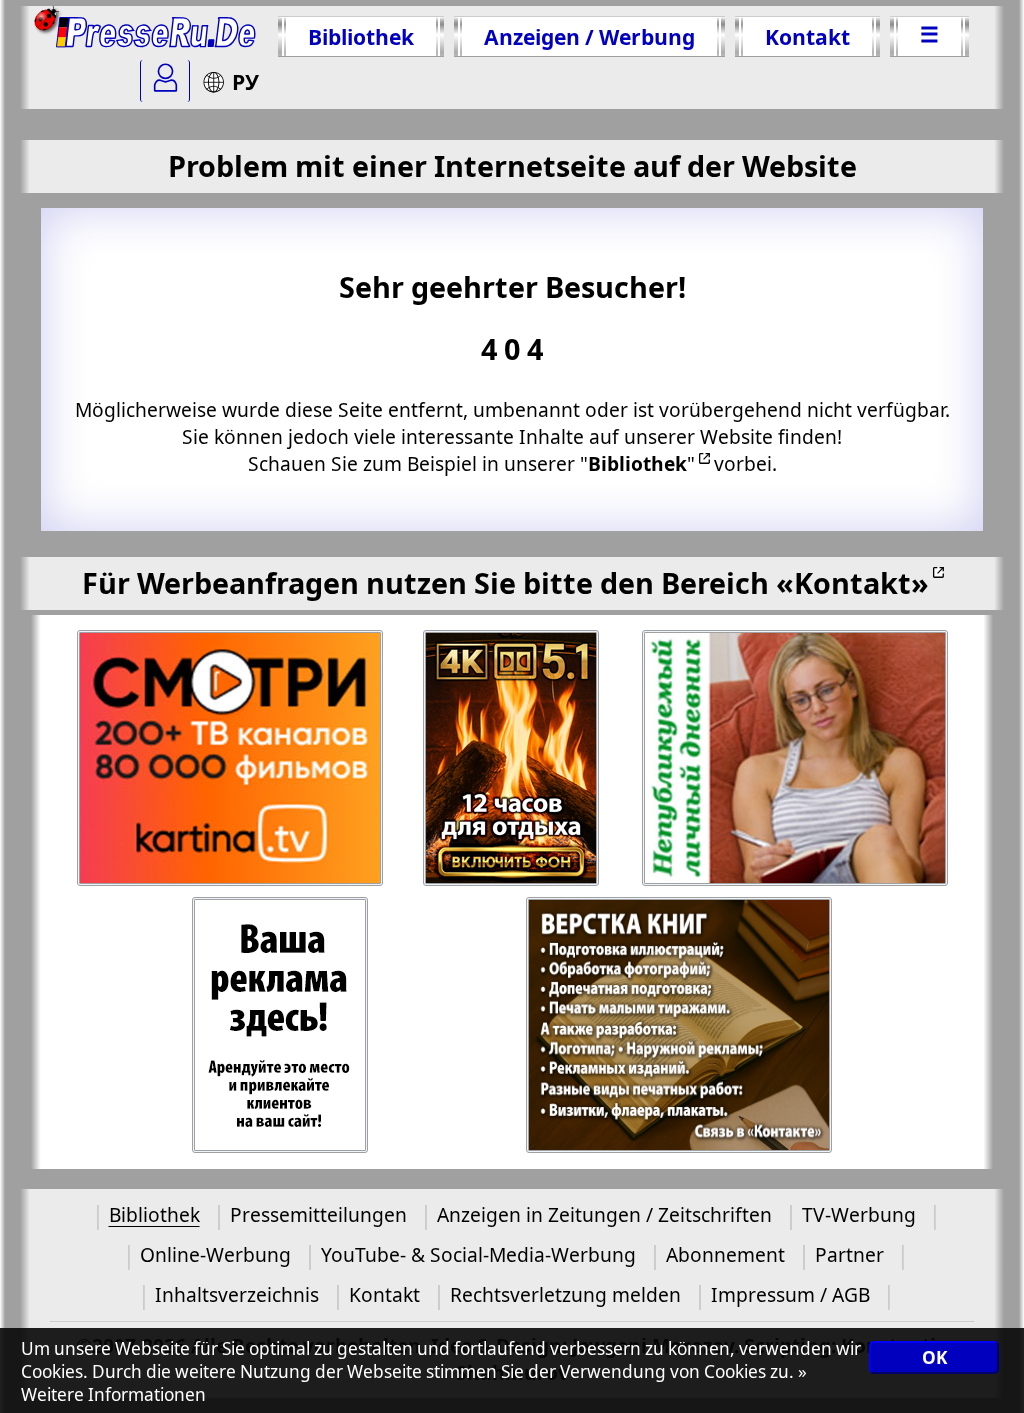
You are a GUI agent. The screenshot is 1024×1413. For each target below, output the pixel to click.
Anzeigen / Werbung (589, 36)
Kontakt (807, 36)
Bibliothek (361, 36)
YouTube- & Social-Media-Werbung (478, 1254)
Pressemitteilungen (318, 1214)
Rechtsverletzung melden (565, 1294)
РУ (245, 81)
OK (934, 1357)
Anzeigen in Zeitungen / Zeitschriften (604, 1214)
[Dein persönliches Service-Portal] (165, 81)
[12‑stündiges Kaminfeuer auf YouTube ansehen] (512, 758)
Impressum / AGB (790, 1294)
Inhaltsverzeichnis (237, 1294)
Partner (849, 1254)
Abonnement (725, 1254)
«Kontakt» (852, 582)
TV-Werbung (859, 1214)
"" (637, 463)
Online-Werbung (215, 1254)
